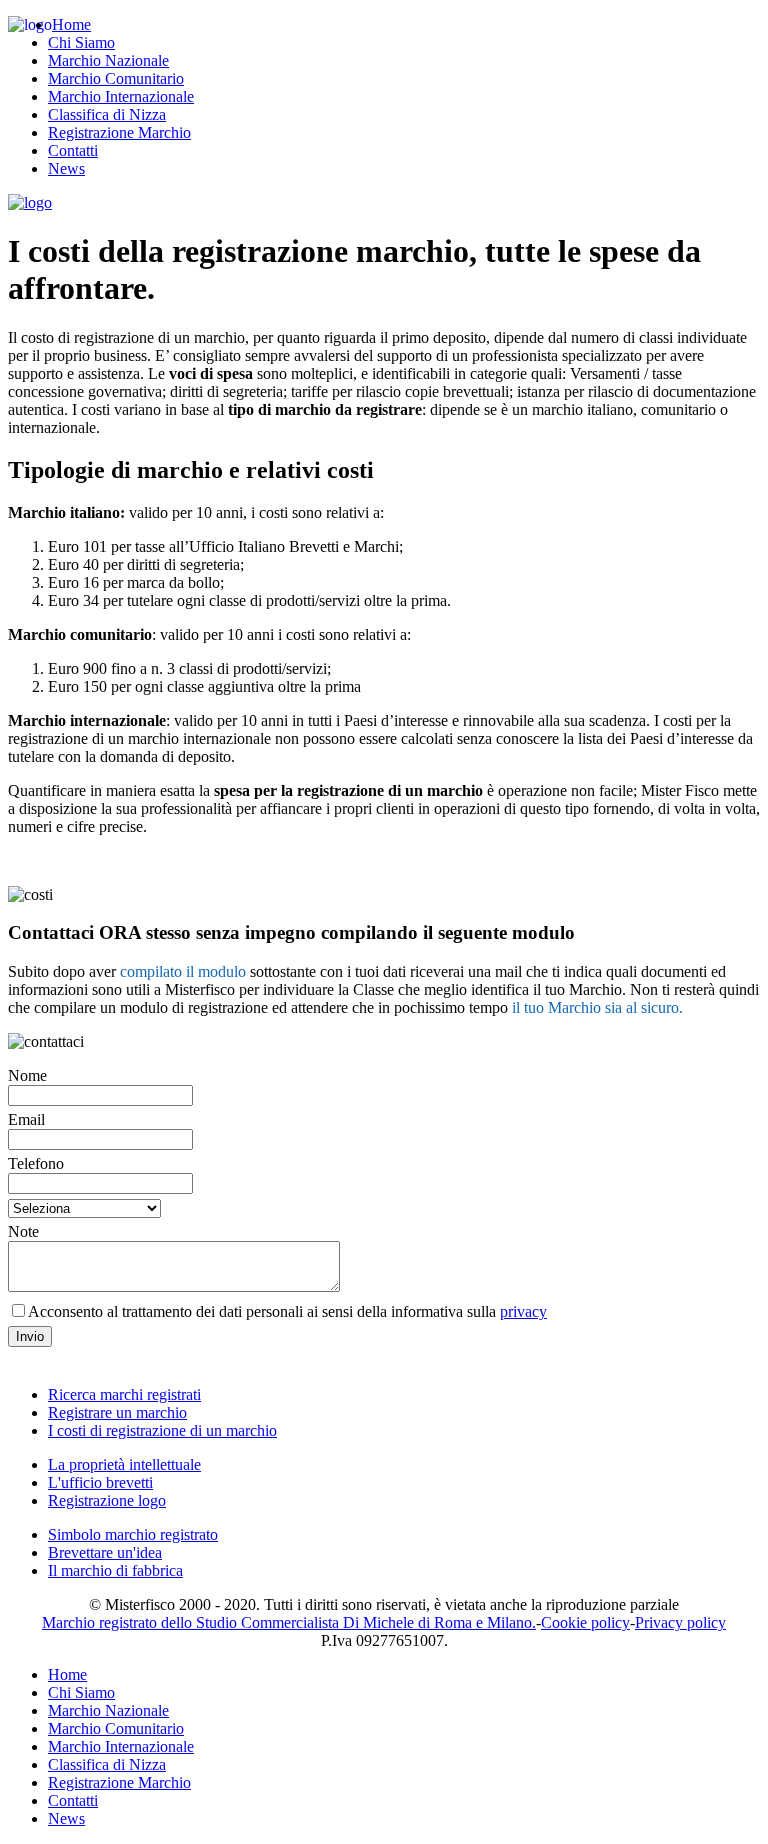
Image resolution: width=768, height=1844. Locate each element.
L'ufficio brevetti (100, 1482)
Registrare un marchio (117, 1412)
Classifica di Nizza (107, 114)
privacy (523, 1311)
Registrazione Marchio (119, 132)
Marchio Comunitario (116, 78)
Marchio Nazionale (108, 60)
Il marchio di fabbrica (115, 1570)
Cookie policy (585, 1622)
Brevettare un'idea (105, 1552)
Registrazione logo (107, 1500)
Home (71, 24)
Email (26, 1119)
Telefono (36, 1163)
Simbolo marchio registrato (133, 1534)
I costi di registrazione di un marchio (162, 1430)
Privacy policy (680, 1622)
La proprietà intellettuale (124, 1464)
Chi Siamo (81, 42)
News (66, 168)
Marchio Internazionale (121, 96)
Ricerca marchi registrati (124, 1394)
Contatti (73, 150)
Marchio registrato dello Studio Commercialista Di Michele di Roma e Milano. (289, 1622)
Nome (27, 1075)
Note (23, 1231)
